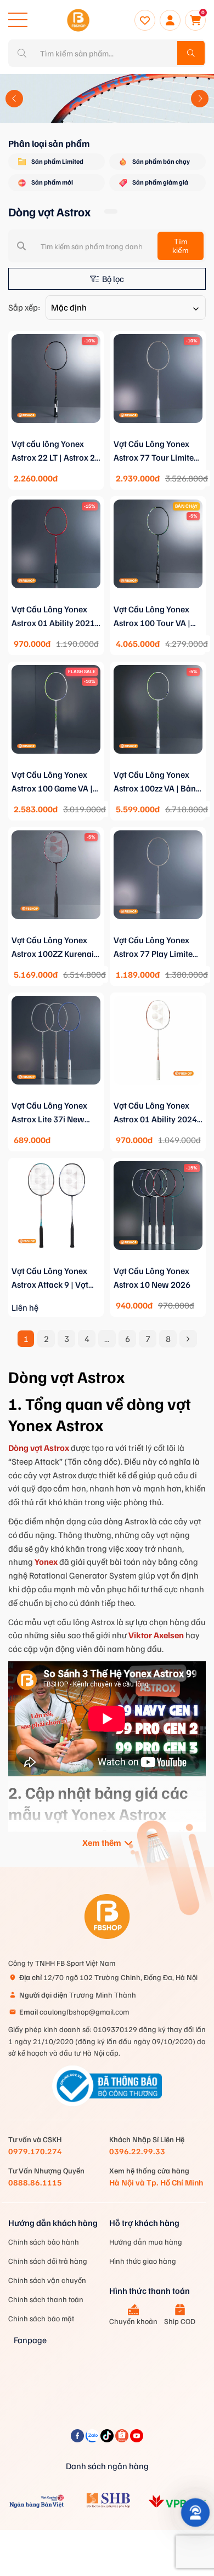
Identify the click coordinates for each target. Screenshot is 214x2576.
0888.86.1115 (35, 2182)
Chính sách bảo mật (41, 2318)
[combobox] (126, 308)
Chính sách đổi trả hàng (48, 2261)
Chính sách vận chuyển (47, 2280)
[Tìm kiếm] (191, 53)
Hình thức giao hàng (143, 2261)
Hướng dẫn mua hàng (146, 2242)
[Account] (170, 20)
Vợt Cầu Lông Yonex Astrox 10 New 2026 (152, 1278)
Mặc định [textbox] (69, 307)
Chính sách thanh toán (46, 2299)
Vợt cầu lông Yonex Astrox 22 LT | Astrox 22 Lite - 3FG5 (56, 451)
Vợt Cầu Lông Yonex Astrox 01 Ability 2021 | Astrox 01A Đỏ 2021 (55, 617)
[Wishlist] (145, 20)
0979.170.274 (35, 2151)
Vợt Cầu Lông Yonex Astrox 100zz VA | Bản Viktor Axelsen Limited (156, 782)
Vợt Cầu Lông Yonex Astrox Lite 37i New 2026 (49, 1113)
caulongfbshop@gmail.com (74, 2012)
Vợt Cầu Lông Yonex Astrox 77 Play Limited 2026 (156, 948)
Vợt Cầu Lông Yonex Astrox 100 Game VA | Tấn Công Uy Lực (52, 782)
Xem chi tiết (56, 435)
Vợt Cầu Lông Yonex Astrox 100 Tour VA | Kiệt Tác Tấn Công (152, 617)
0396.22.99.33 (137, 2151)
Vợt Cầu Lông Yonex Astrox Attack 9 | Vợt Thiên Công (50, 1278)
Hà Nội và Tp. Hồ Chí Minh (156, 2182)
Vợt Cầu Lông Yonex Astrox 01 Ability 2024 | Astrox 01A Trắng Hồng (158, 1113)
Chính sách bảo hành (44, 2242)
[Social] (78, 2439)
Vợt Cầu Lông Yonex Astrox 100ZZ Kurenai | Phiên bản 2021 (55, 948)
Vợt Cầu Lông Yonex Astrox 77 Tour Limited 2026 (156, 451)
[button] (14, 99)
